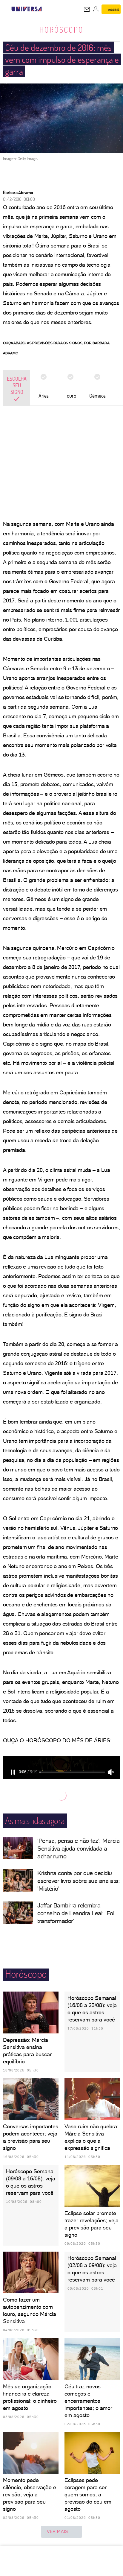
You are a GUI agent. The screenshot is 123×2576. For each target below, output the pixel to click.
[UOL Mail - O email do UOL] (87, 9)
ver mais (57, 2531)
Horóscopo (61, 30)
